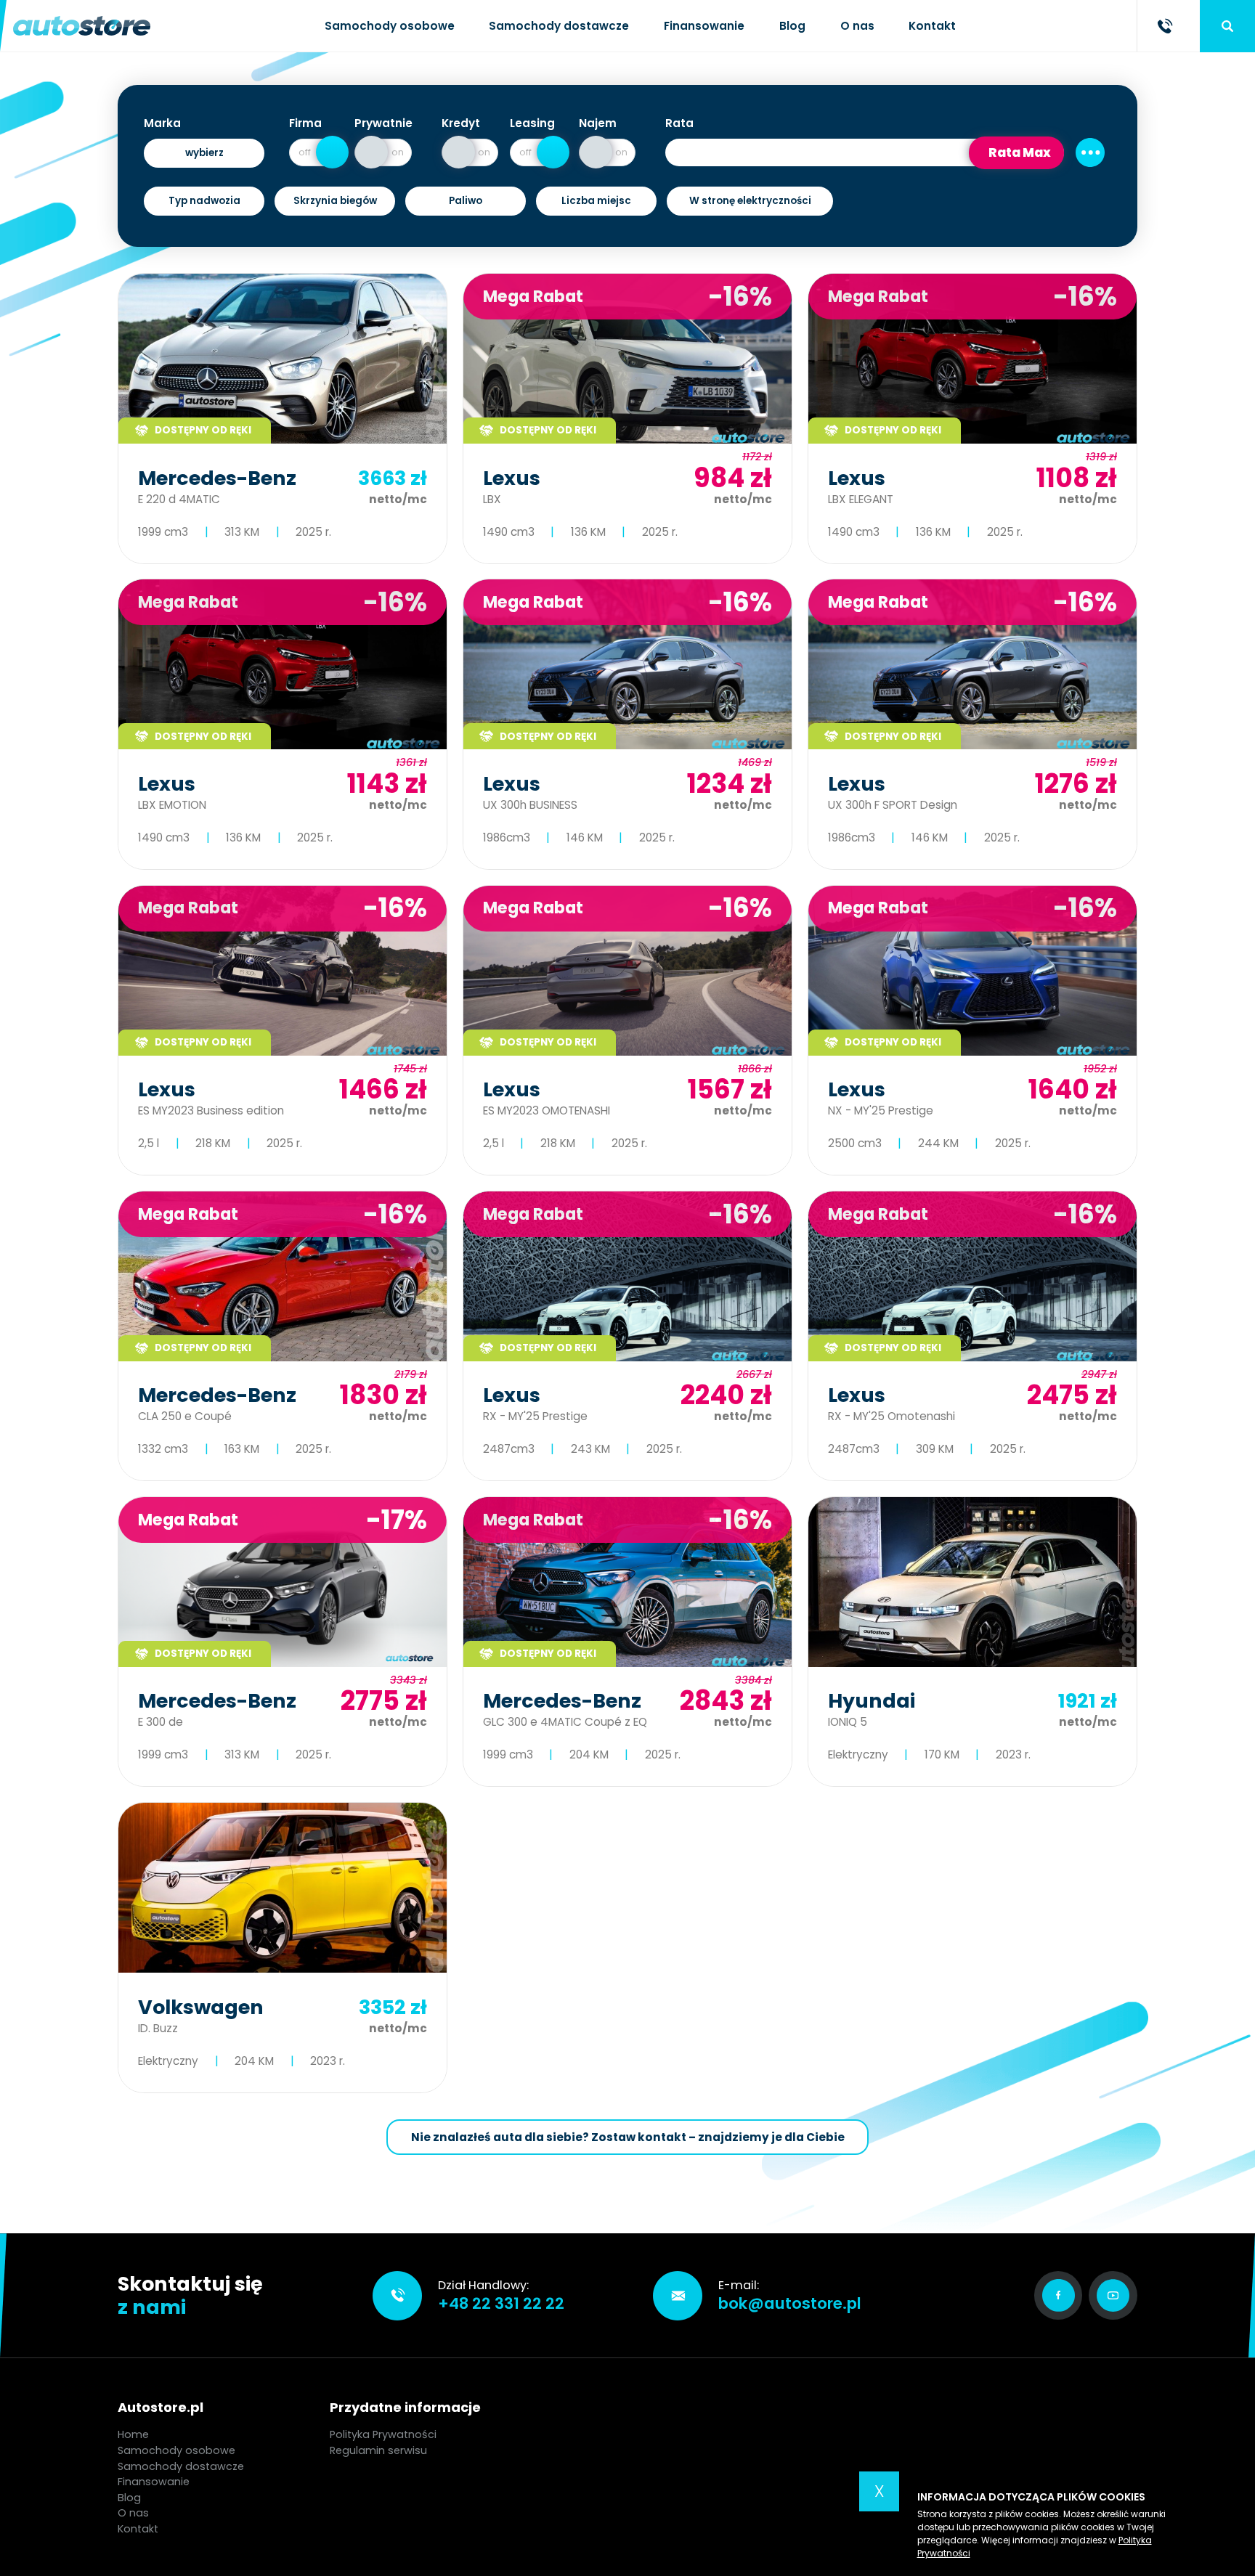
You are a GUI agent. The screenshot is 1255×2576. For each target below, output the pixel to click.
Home (133, 2434)
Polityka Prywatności (383, 2434)
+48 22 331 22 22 (501, 2303)
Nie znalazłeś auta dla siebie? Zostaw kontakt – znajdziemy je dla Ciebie (628, 2137)
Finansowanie (704, 26)
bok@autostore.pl (790, 2303)
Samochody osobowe (390, 26)
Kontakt (932, 26)
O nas (857, 26)
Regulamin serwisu (378, 2450)
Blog (792, 26)
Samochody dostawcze (559, 26)
